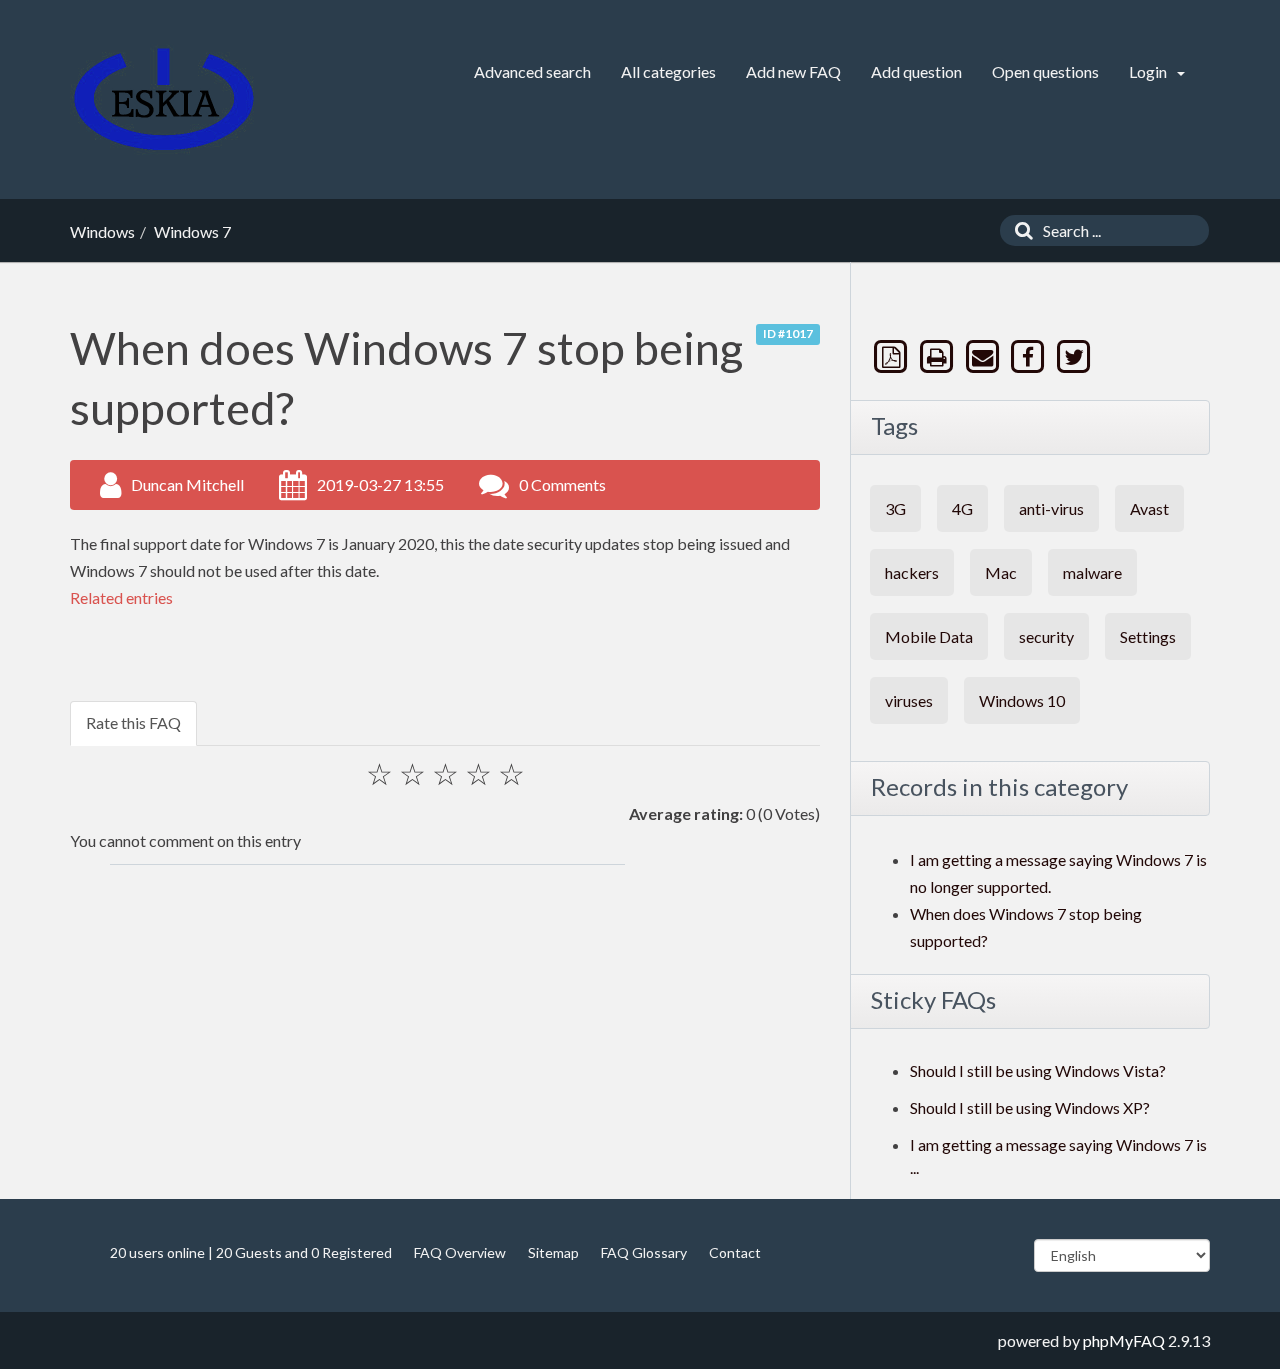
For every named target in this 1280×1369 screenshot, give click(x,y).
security (1046, 636)
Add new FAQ (793, 71)
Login (1149, 71)
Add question (916, 71)
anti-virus (1051, 508)
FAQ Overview (460, 1252)
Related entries (121, 597)
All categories (668, 71)
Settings (1148, 636)
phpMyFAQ (1124, 1340)
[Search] (1019, 230)
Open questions (1045, 71)
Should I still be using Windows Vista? (1038, 1070)
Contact (735, 1252)
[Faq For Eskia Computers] (164, 99)
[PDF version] (893, 356)
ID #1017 (788, 333)
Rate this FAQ (133, 722)
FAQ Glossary (644, 1252)
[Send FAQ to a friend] (984, 356)
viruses (909, 700)
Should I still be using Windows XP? (1030, 1107)
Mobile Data (929, 636)
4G (962, 508)
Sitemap (553, 1252)
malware (1092, 572)
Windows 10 (1022, 700)
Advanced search (532, 71)
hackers (912, 572)
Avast (1149, 508)
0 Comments (562, 484)
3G (895, 508)
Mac (1001, 572)
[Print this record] (939, 356)
